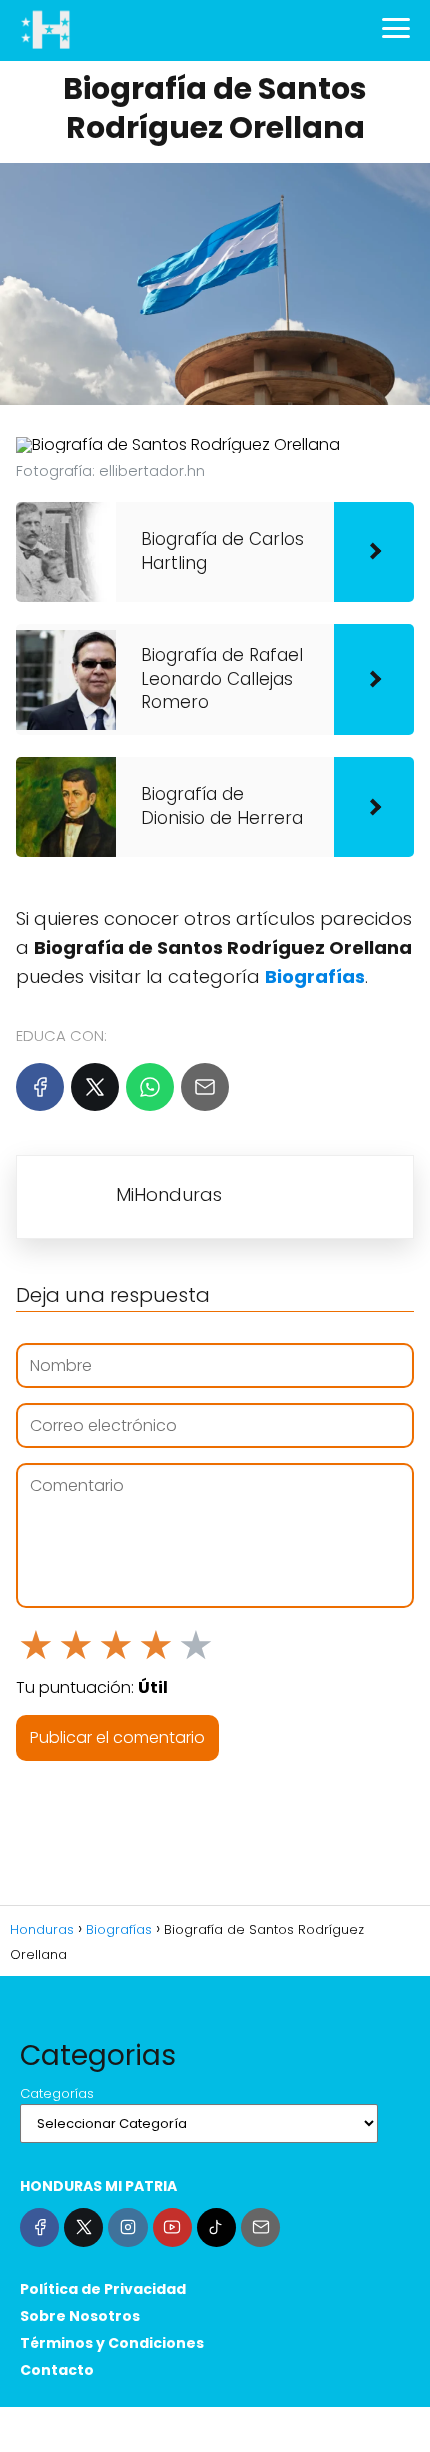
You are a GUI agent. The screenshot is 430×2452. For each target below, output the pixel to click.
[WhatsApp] (150, 1087)
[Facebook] (40, 1087)
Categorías (57, 2093)
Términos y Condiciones (112, 2343)
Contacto (57, 2370)
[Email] (205, 1087)
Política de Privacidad (103, 2289)
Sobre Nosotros (80, 2316)
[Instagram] (127, 2227)
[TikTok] (216, 2227)
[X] (95, 1087)
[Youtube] (172, 2227)
